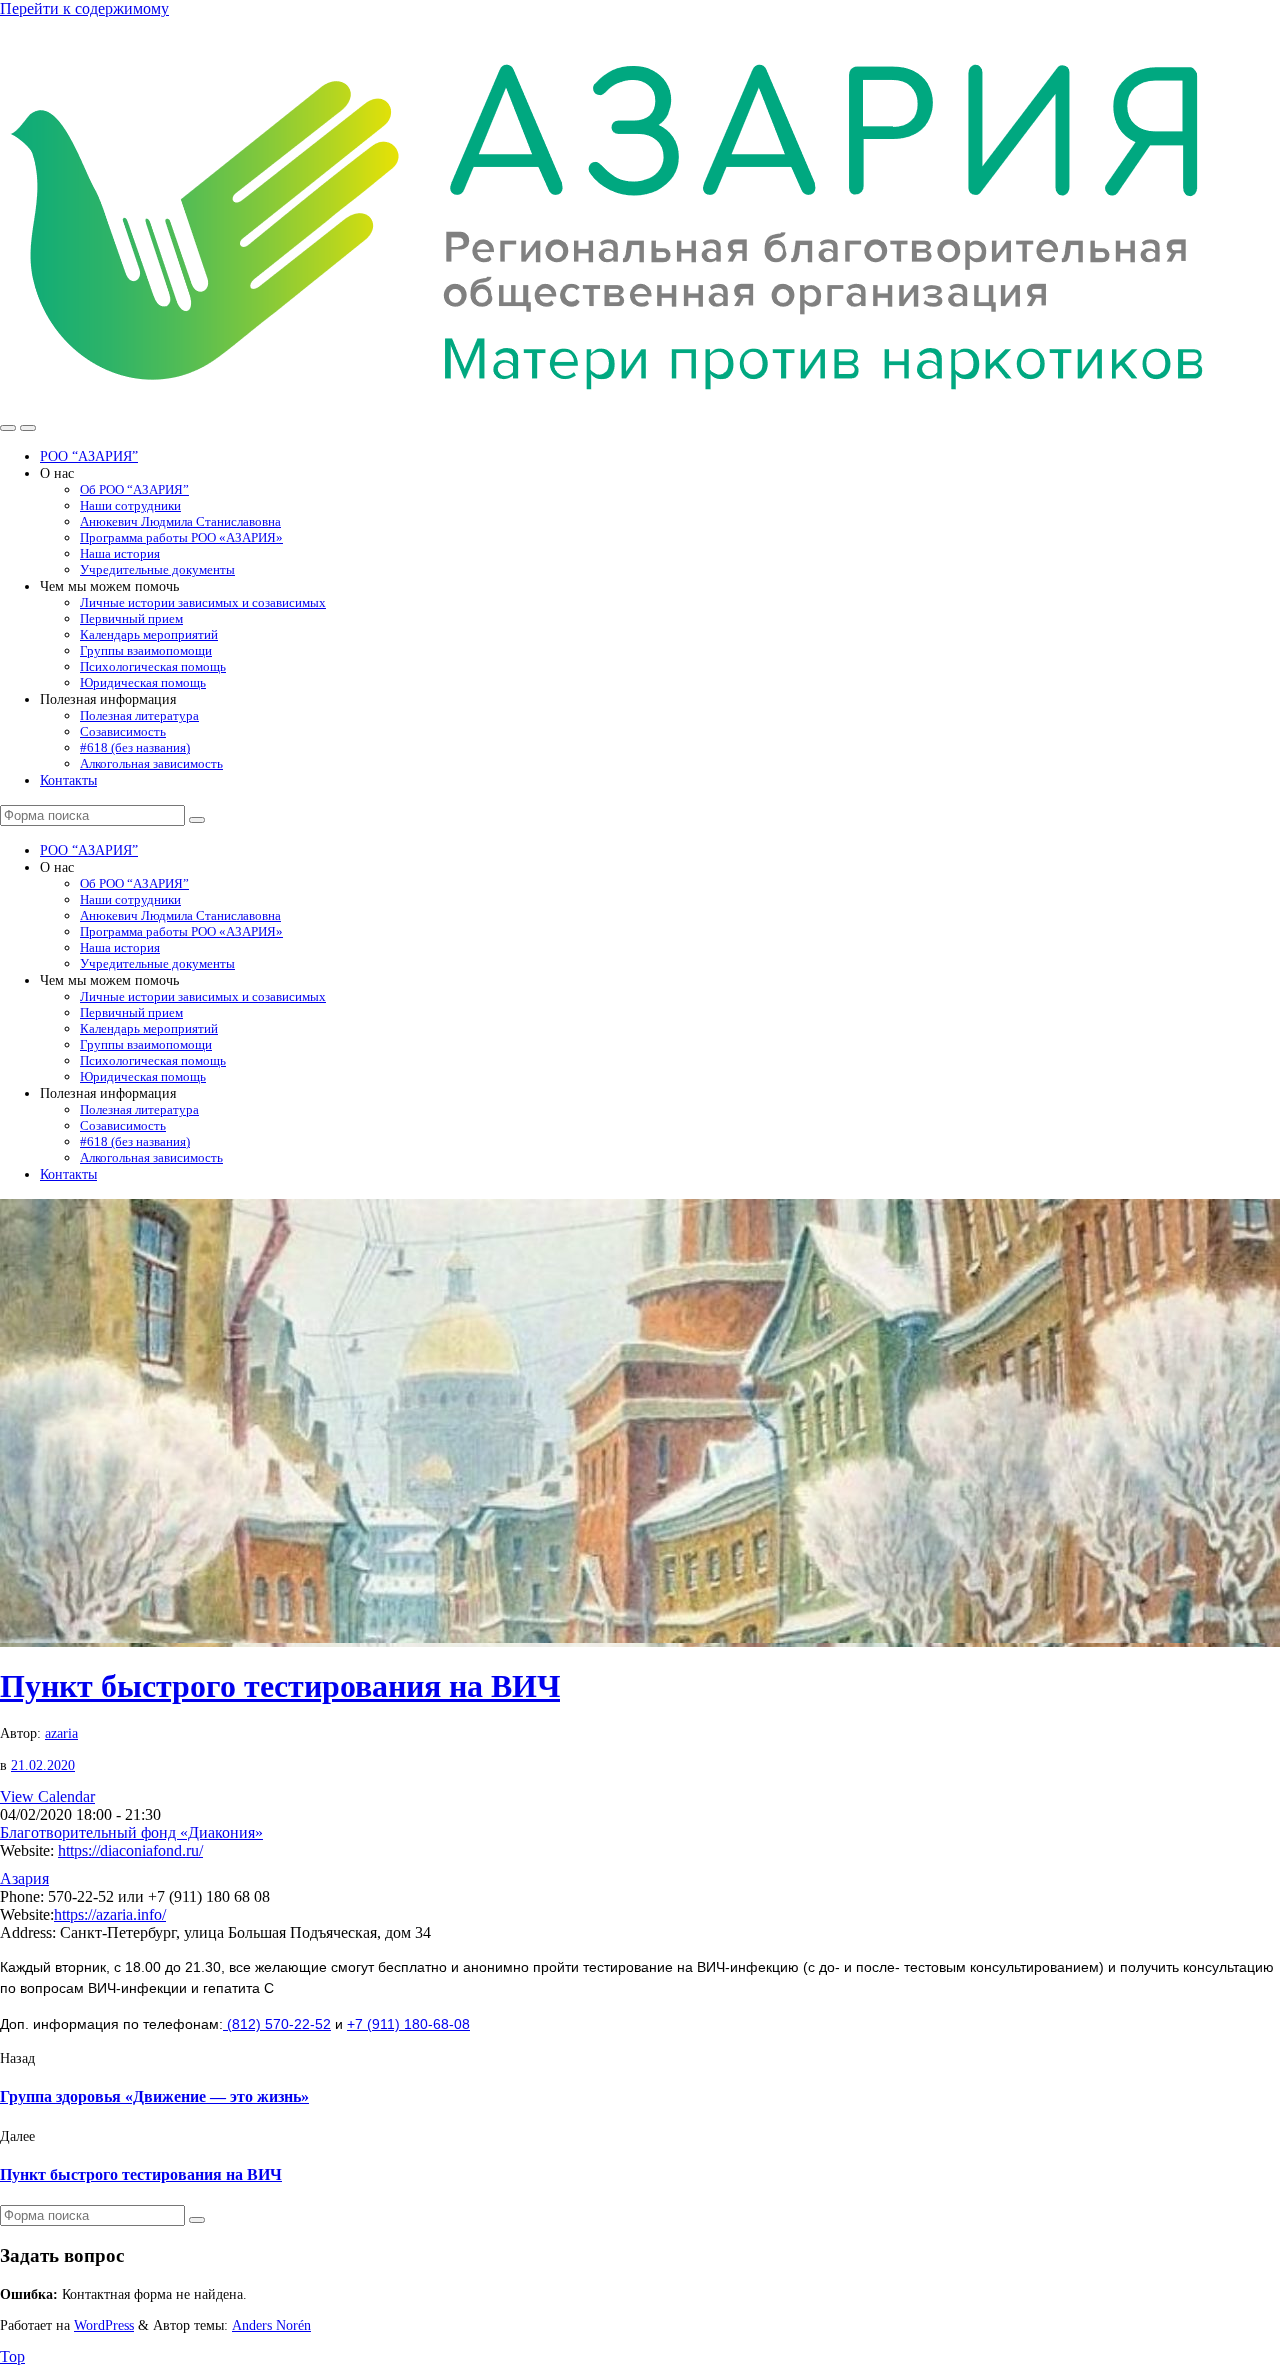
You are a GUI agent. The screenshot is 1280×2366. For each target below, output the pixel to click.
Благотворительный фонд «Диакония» (131, 1832)
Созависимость (123, 731)
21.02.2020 (43, 1765)
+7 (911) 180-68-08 (408, 2024)
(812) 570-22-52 (277, 2024)
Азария (24, 1878)
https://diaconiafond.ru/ (130, 1850)
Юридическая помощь (143, 682)
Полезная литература (139, 715)
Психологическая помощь (153, 666)
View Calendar (47, 1796)
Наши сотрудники (130, 505)
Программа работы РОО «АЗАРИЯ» (181, 537)
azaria (61, 1733)
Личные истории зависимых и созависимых (203, 602)
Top (12, 2356)
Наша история (120, 553)
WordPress (104, 2325)
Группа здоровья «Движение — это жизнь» (154, 2096)
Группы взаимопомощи (146, 650)
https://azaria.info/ (110, 1914)
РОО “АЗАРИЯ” (89, 456)
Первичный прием (131, 618)
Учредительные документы (157, 569)
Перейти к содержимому (84, 8)
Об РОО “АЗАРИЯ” (134, 489)
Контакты (68, 780)
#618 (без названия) (135, 747)
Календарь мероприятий (149, 634)
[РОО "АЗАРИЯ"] (611, 404)
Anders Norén (271, 2325)
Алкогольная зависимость (151, 763)
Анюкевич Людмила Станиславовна (180, 521)
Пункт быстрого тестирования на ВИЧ (280, 1686)
